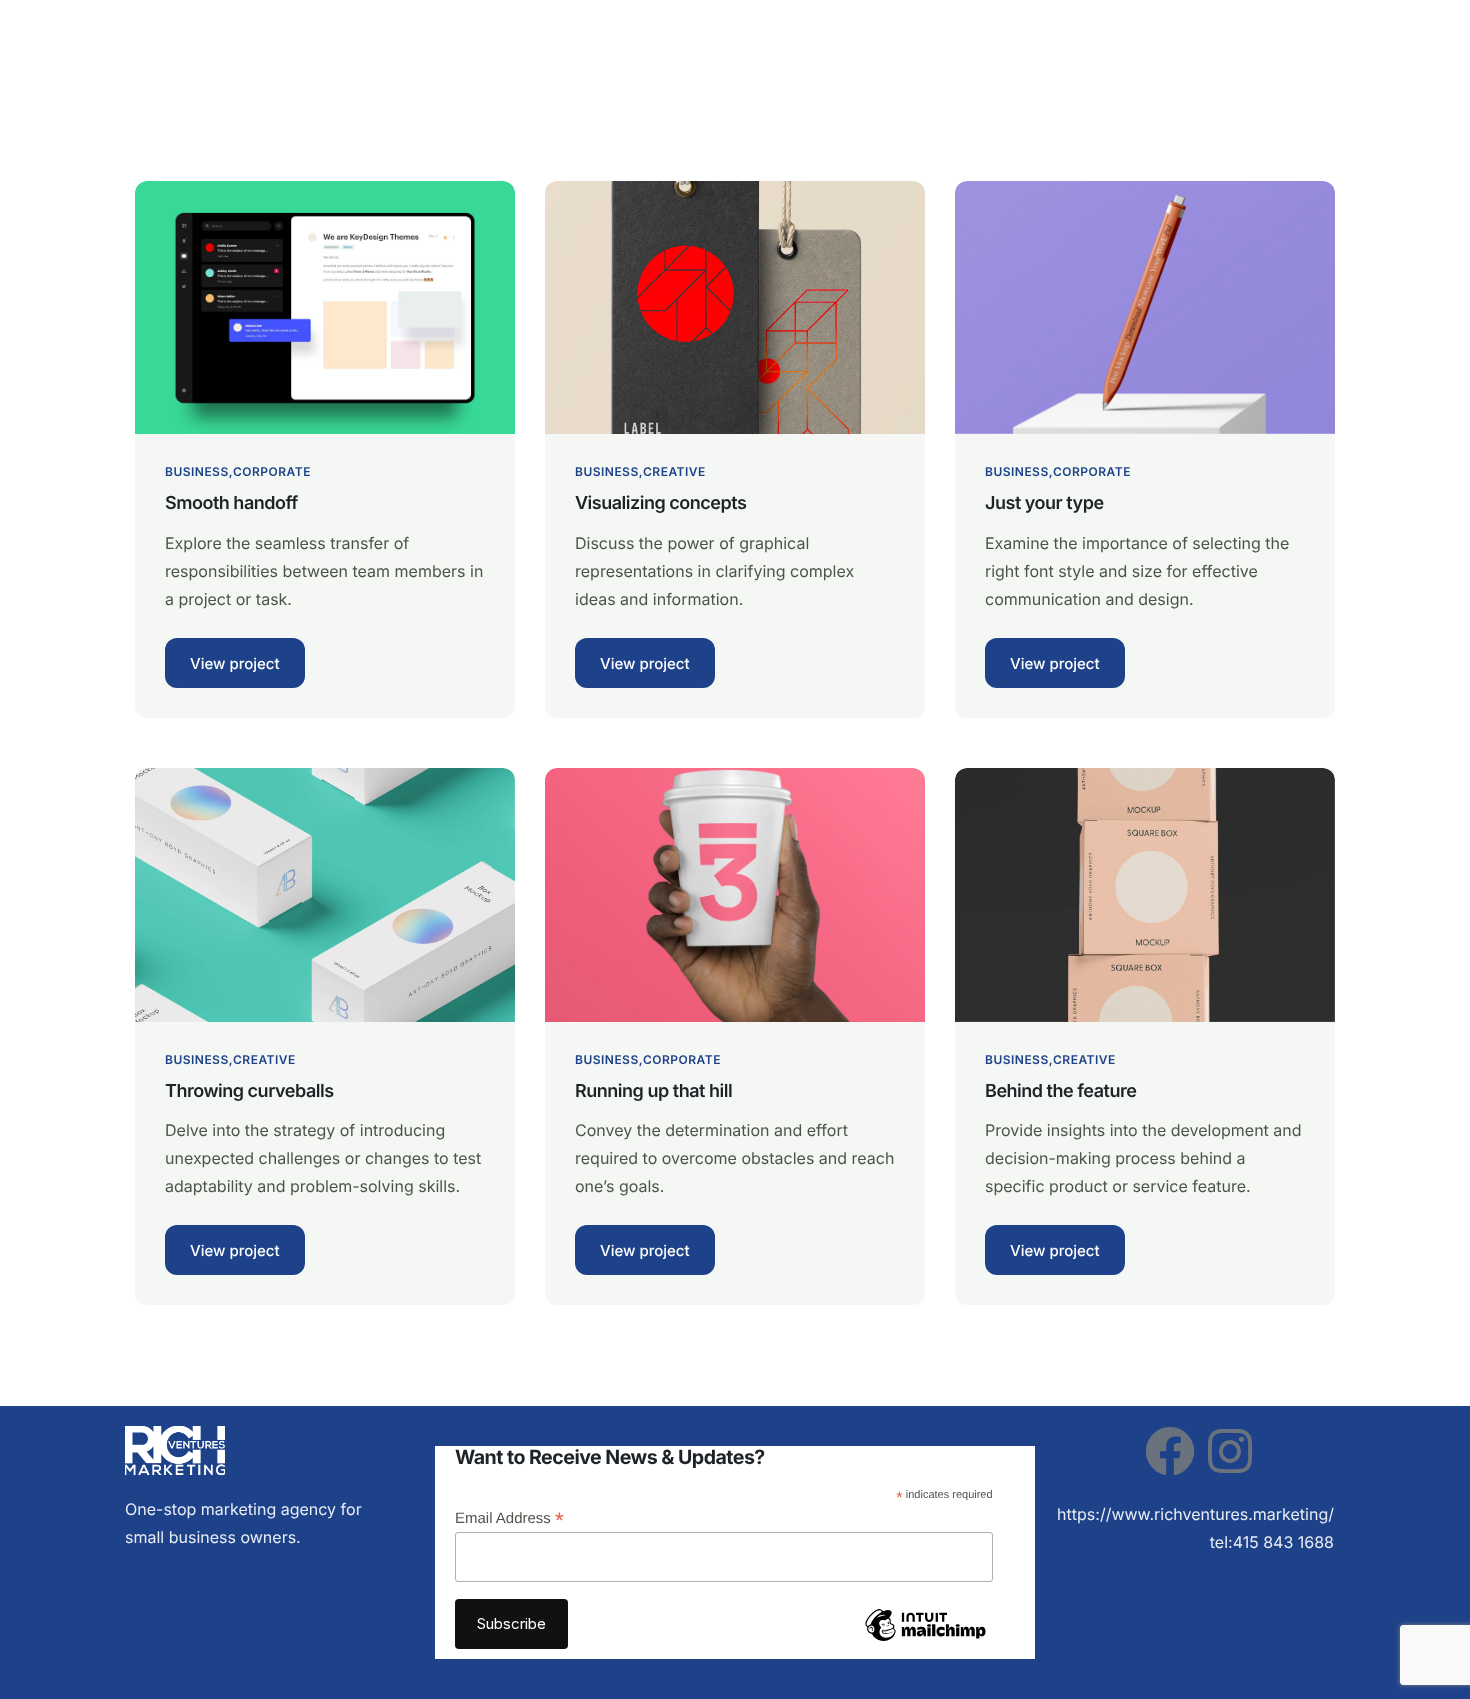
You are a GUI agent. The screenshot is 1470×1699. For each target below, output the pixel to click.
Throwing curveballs (249, 1091)
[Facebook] (1170, 1451)
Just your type (1044, 503)
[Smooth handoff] (325, 306)
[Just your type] (1145, 306)
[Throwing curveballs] (325, 893)
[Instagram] (1230, 1451)
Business (197, 471)
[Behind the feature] (1145, 893)
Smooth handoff (231, 503)
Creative (674, 471)
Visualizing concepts (660, 503)
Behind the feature (1060, 1091)
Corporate (272, 471)
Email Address (509, 1518)
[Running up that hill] (735, 893)
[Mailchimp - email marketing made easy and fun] (925, 1639)
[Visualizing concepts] (735, 306)
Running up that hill (653, 1091)
